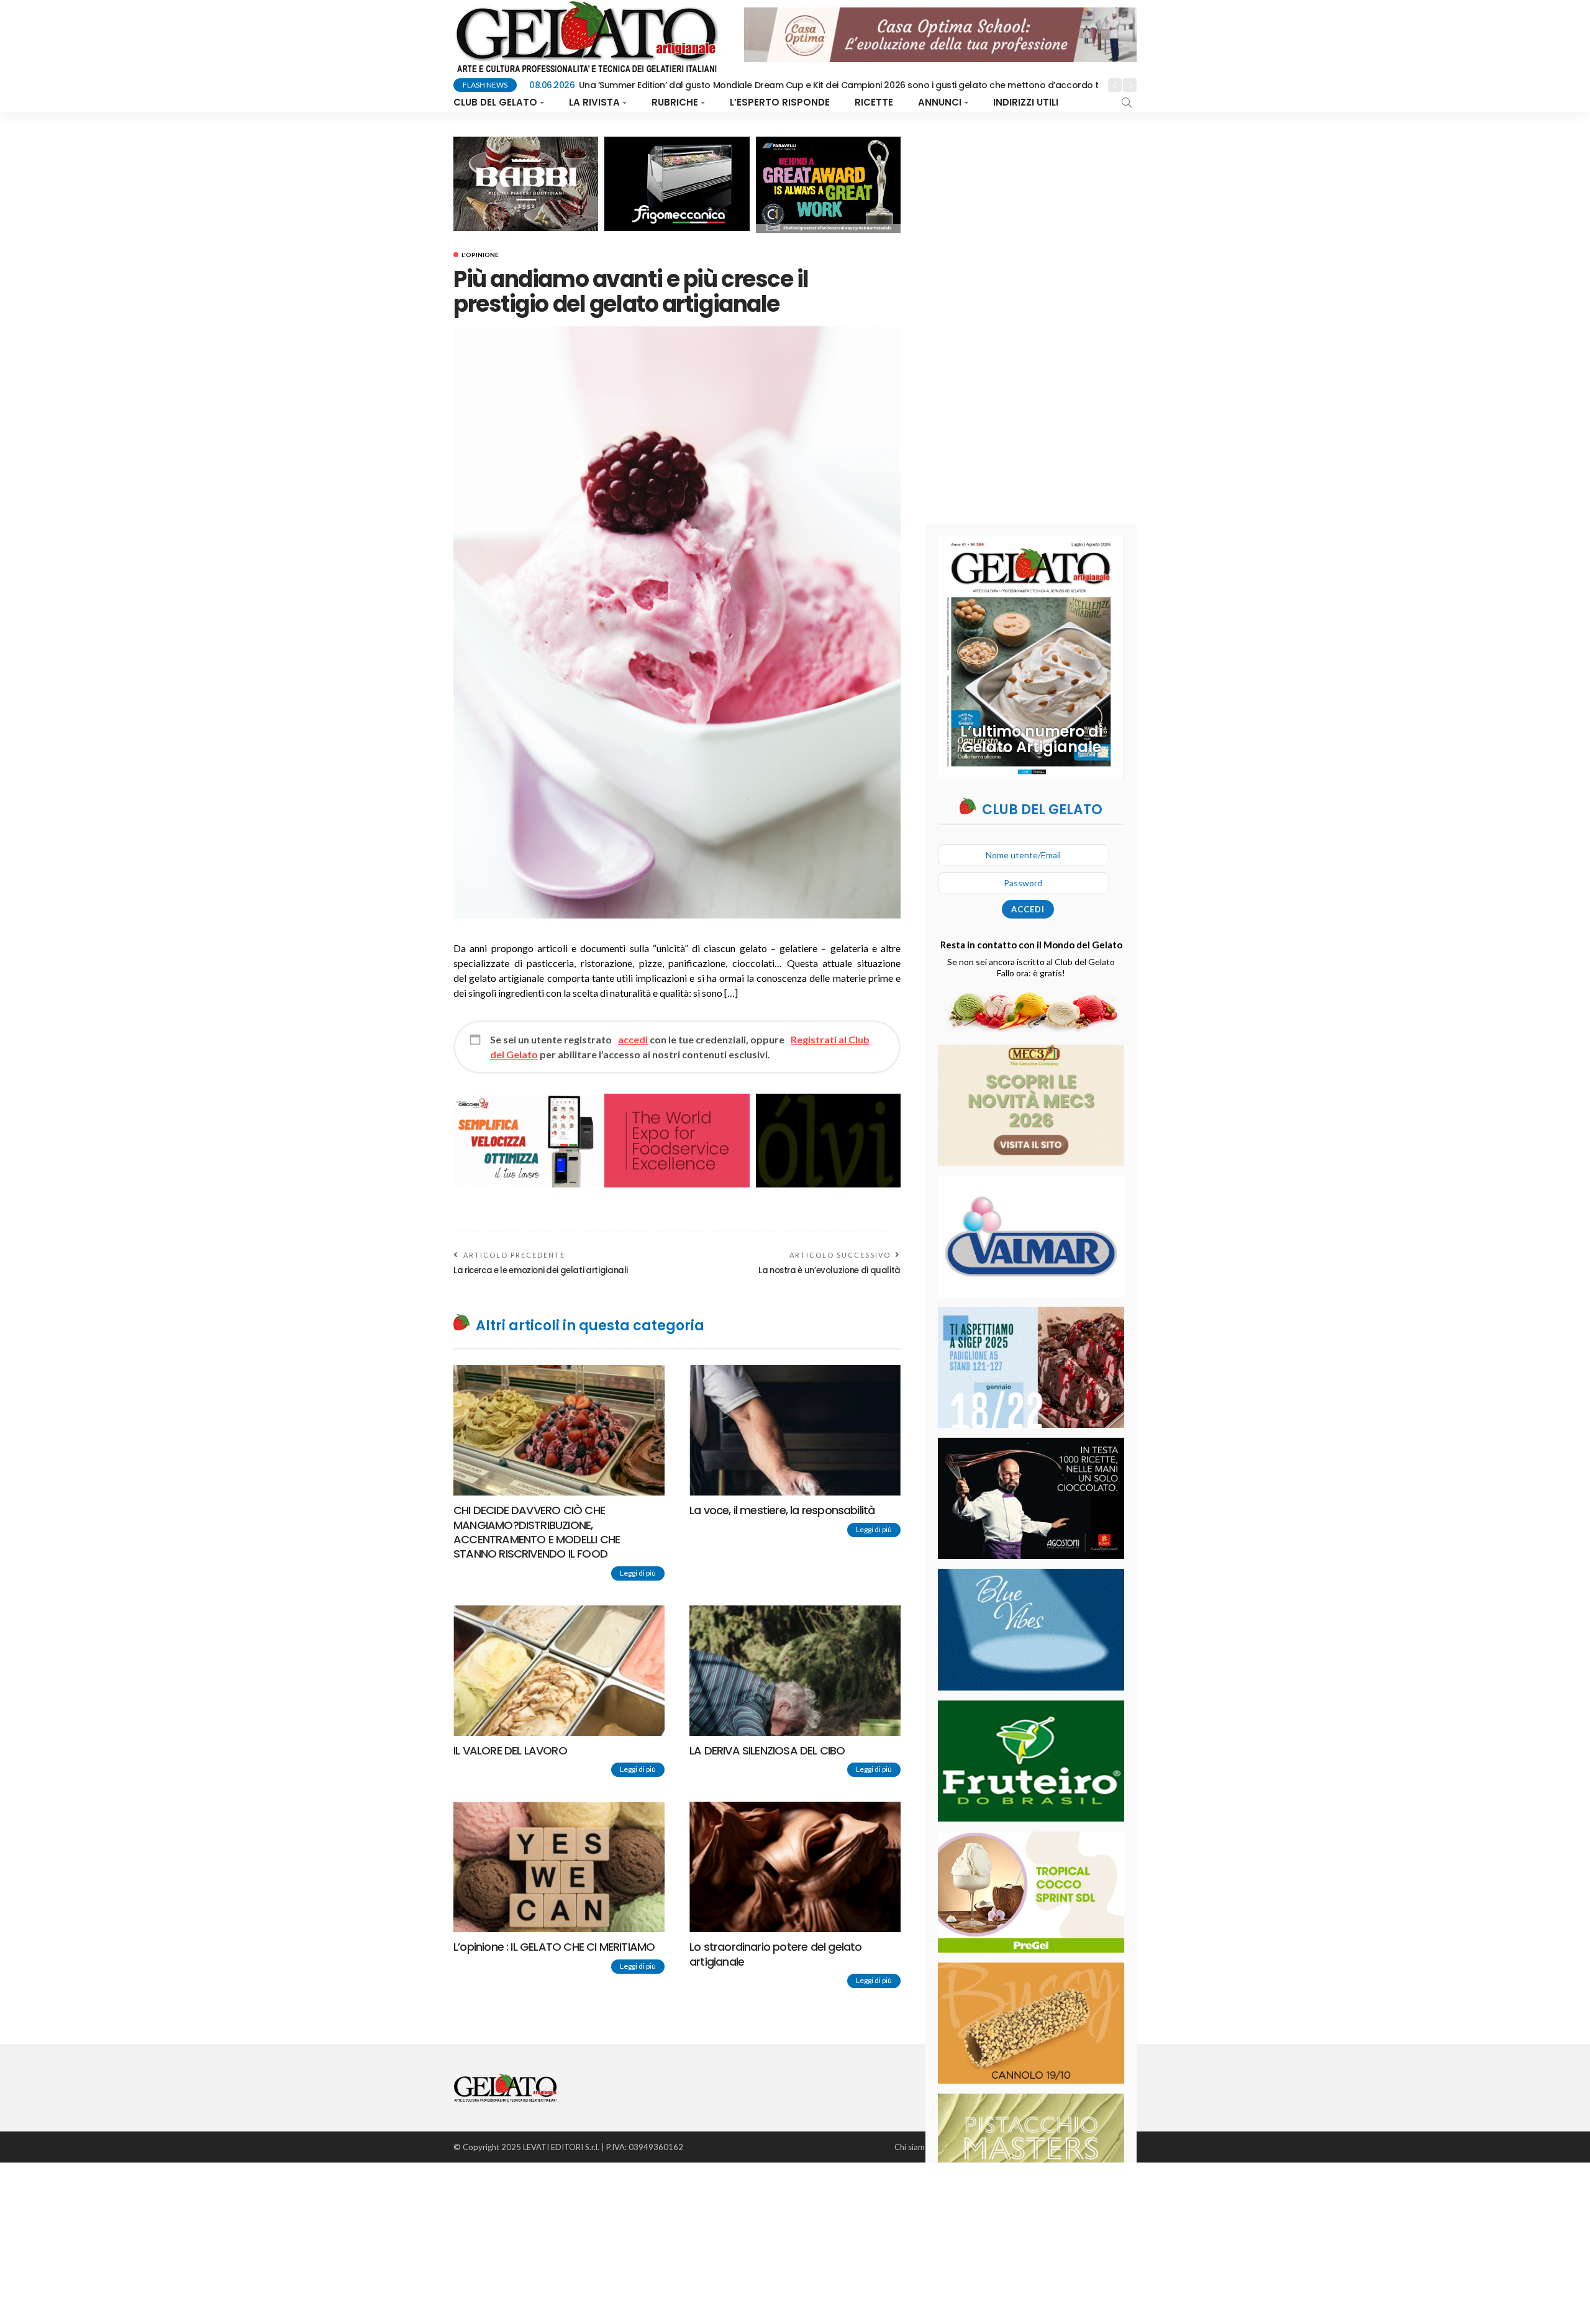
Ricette (874, 102)
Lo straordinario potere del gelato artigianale (775, 1954)
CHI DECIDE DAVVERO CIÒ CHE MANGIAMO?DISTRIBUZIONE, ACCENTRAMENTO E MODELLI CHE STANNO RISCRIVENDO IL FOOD (537, 1532)
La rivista (594, 102)
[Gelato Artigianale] (505, 2086)
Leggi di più (638, 1573)
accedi (633, 1039)
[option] (814, 86)
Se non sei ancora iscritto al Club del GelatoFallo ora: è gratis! (1031, 967)
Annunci (940, 102)
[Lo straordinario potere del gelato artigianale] (795, 1867)
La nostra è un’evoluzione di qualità (829, 1270)
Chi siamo (912, 2147)
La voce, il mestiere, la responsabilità (782, 1510)
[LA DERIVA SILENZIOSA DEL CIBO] (795, 1671)
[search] (1127, 102)
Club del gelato (495, 102)
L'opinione (480, 255)
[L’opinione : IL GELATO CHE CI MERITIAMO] (559, 1867)
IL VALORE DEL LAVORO (510, 1750)
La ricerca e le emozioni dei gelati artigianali (541, 1270)
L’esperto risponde (780, 102)
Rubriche (675, 102)
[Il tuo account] (1076, 102)
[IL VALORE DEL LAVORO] (559, 1671)
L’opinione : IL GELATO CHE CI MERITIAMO (554, 1947)
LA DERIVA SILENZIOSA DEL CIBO (767, 1750)
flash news (485, 85)
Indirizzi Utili (1026, 102)
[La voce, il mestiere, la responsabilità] (795, 1430)
